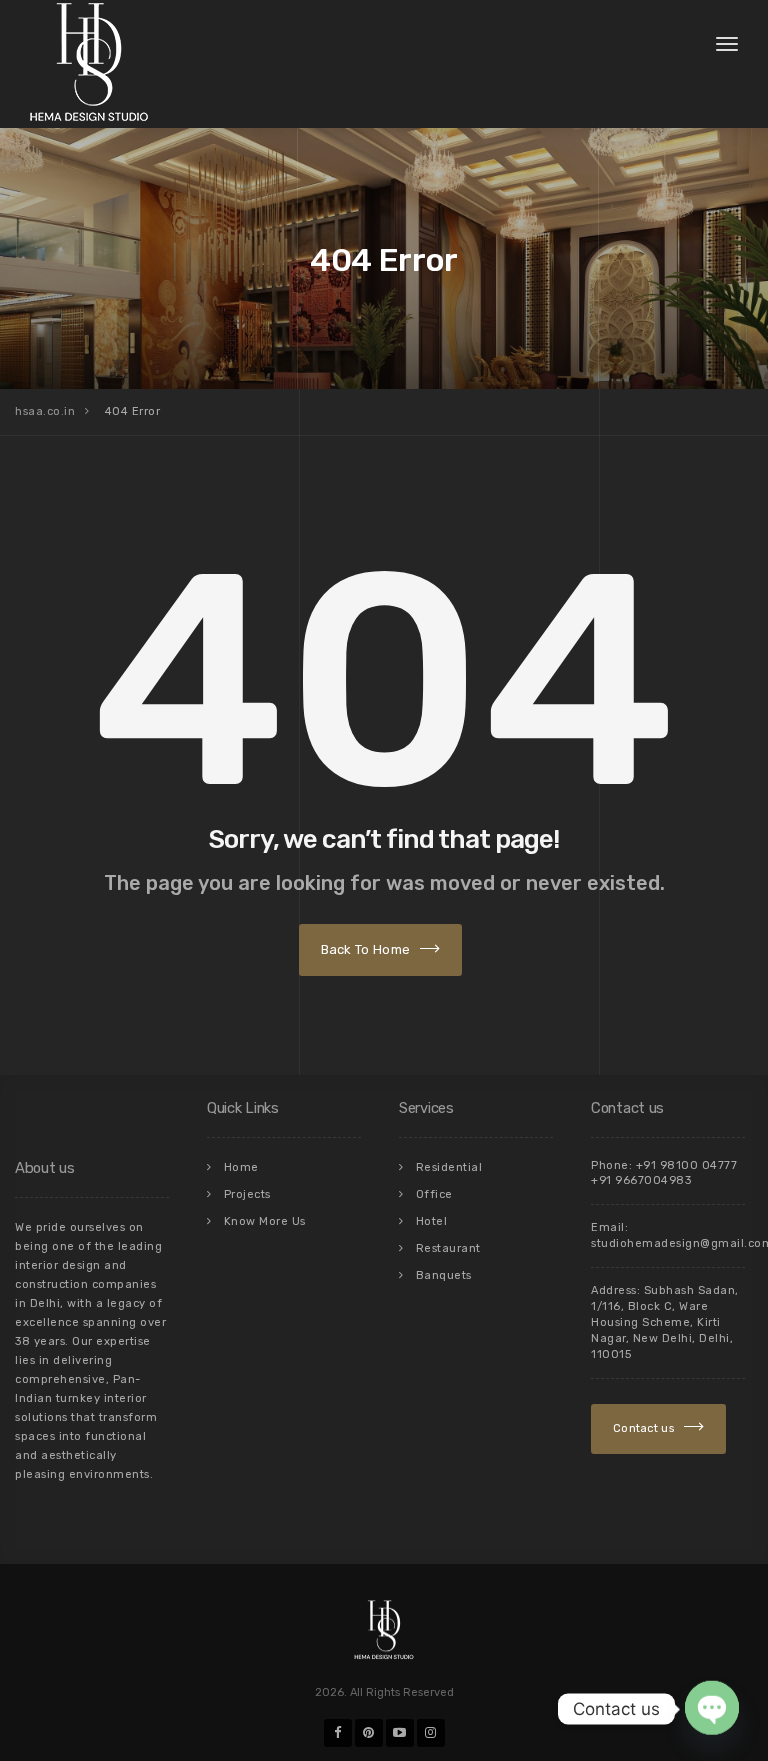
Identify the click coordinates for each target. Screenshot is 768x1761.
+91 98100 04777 (687, 1165)
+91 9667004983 (641, 1180)
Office (434, 1194)
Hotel (432, 1221)
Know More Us (265, 1221)
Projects (247, 1194)
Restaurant (448, 1248)
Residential (449, 1167)
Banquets (444, 1275)
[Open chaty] (712, 1709)
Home (241, 1167)
